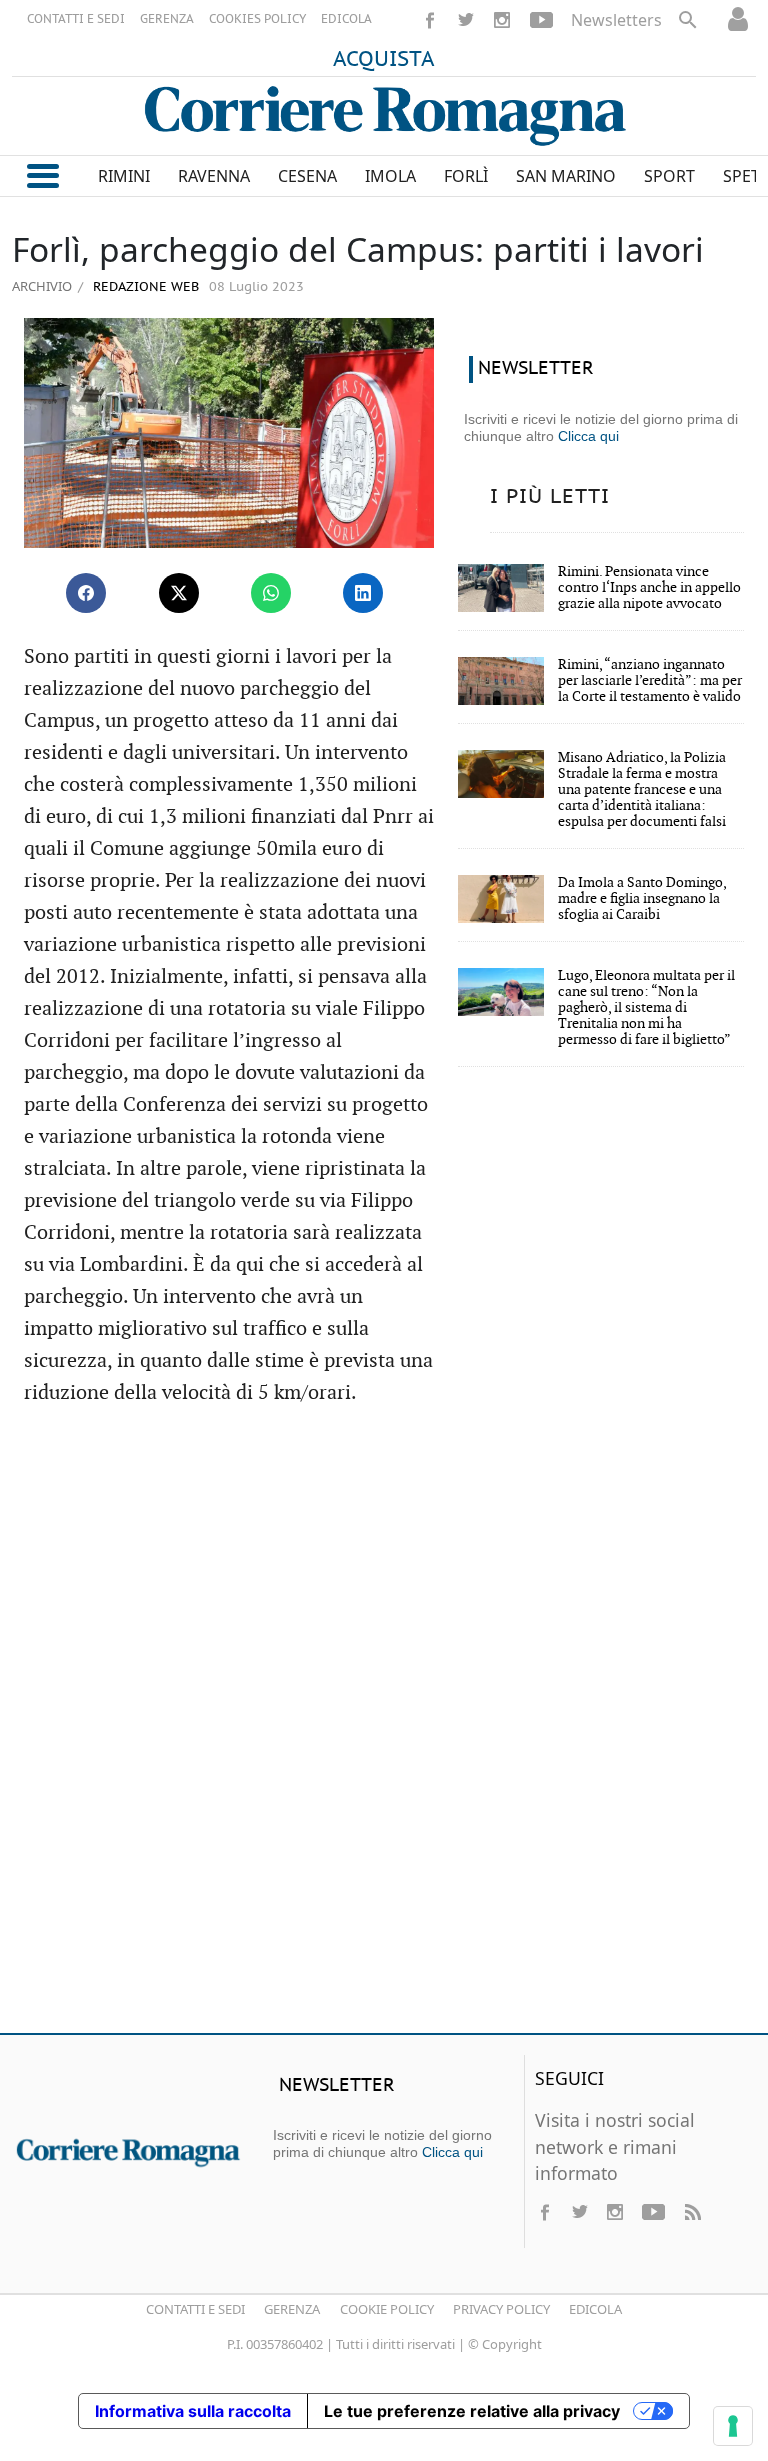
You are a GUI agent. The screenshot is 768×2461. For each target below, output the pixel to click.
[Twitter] (466, 20)
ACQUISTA (384, 60)
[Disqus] (384, 1729)
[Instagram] (502, 20)
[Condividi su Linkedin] (363, 593)
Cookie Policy (387, 2309)
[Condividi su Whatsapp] (271, 593)
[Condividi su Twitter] (179, 593)
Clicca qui (588, 436)
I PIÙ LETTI (550, 497)
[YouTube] (541, 20)
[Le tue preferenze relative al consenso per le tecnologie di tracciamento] (733, 2426)
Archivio (42, 286)
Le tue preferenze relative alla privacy (472, 2411)
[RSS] (692, 2212)
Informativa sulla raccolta (193, 2411)
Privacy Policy (501, 2309)
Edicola (595, 2309)
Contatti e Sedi (195, 2309)
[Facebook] (430, 20)
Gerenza (292, 2309)
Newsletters (616, 20)
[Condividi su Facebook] (86, 593)
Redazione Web (144, 287)
